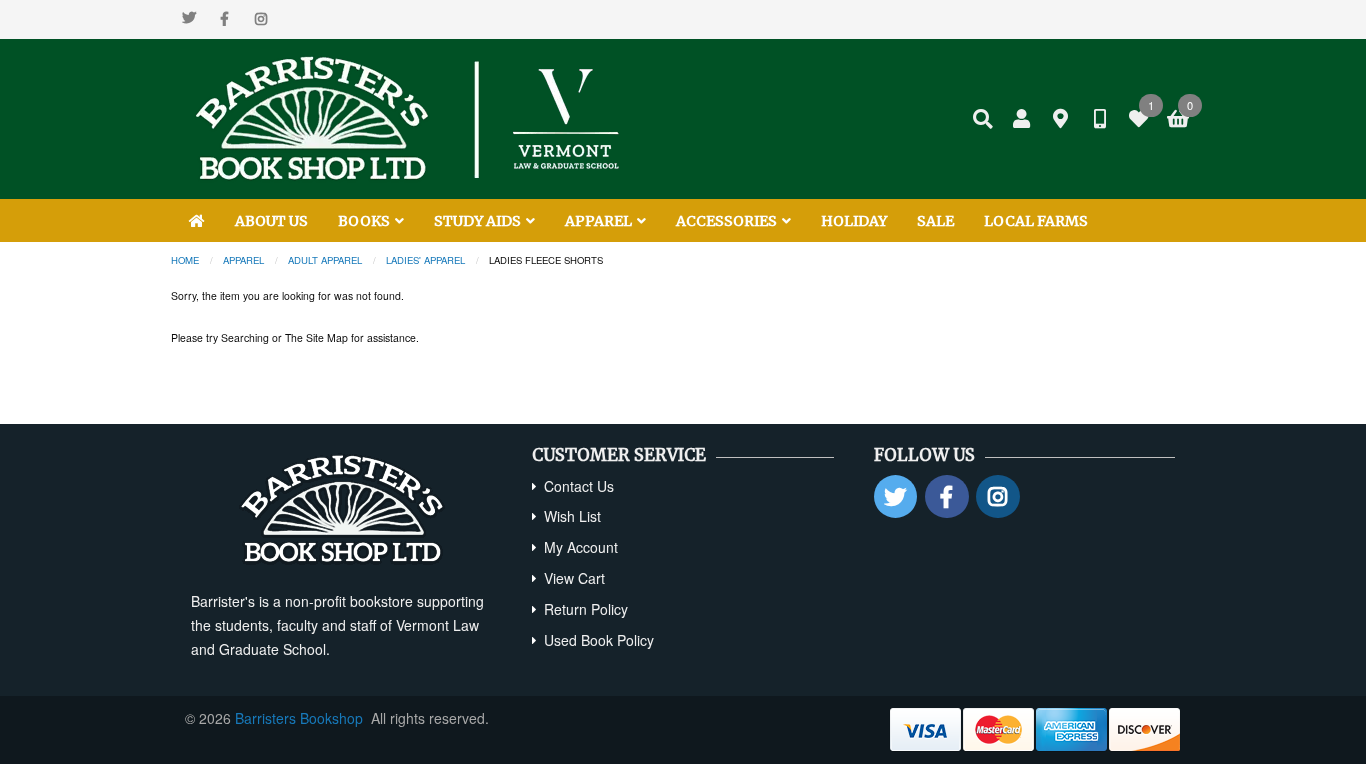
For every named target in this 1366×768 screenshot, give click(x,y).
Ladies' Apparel (425, 260)
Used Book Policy (599, 640)
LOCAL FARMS (1036, 221)
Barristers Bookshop (299, 718)
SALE (935, 221)
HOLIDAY (854, 221)
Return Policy (586, 609)
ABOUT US (271, 221)
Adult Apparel (325, 260)
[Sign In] (1022, 119)
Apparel (243, 260)
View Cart (574, 578)
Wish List (572, 516)
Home (185, 260)
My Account (581, 547)
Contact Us (579, 486)
